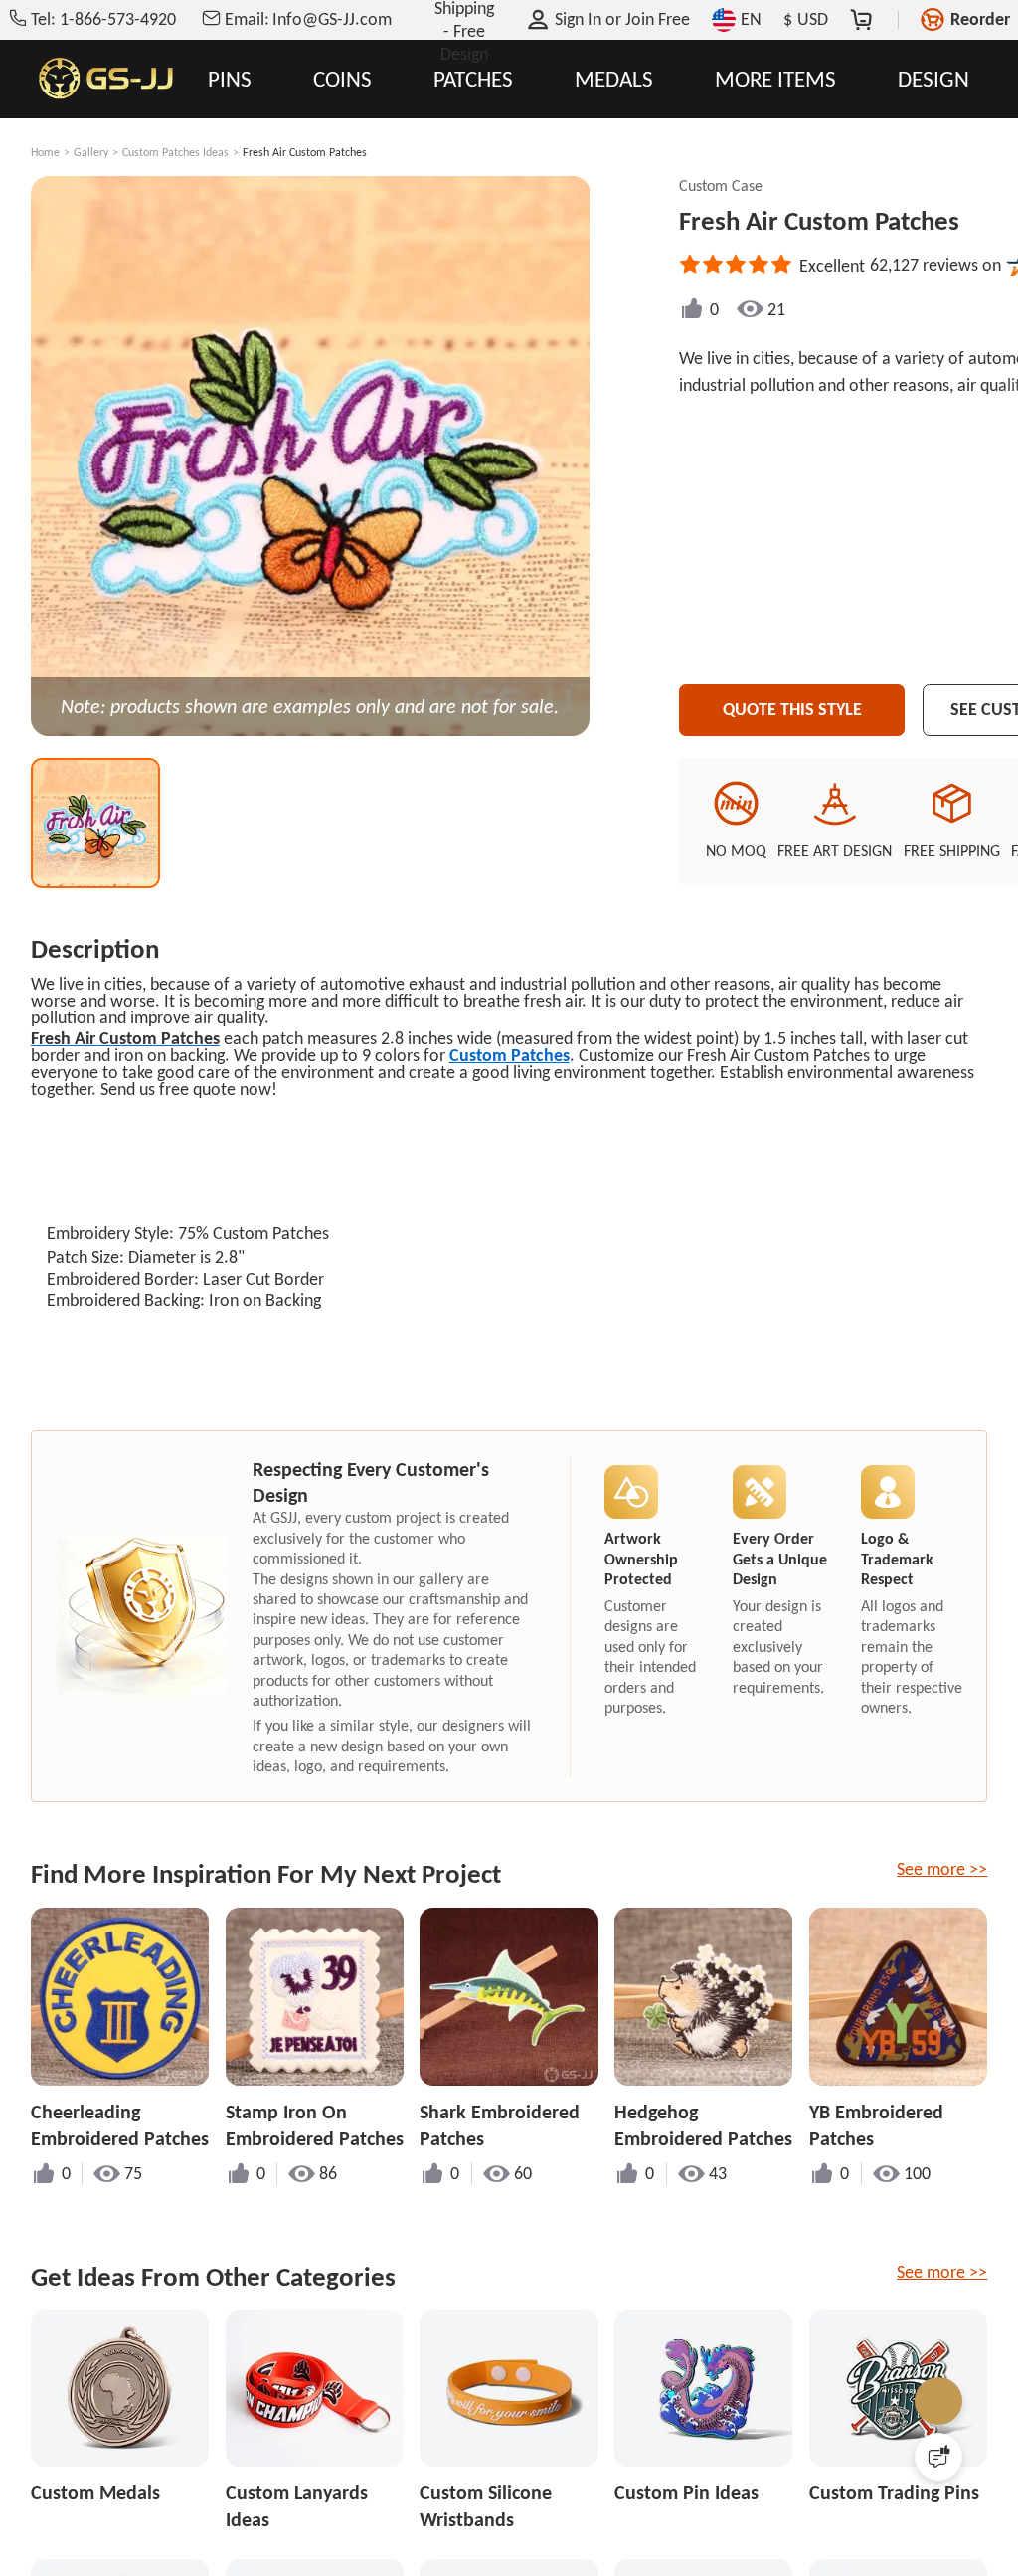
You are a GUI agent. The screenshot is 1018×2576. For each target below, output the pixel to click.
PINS (230, 79)
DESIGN (933, 79)
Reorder (980, 19)
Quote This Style (792, 709)
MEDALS (614, 79)
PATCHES (473, 79)
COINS (342, 79)
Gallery (91, 152)
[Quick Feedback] (938, 2457)
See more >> (942, 1869)
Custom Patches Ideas (175, 152)
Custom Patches (509, 1055)
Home (45, 152)
